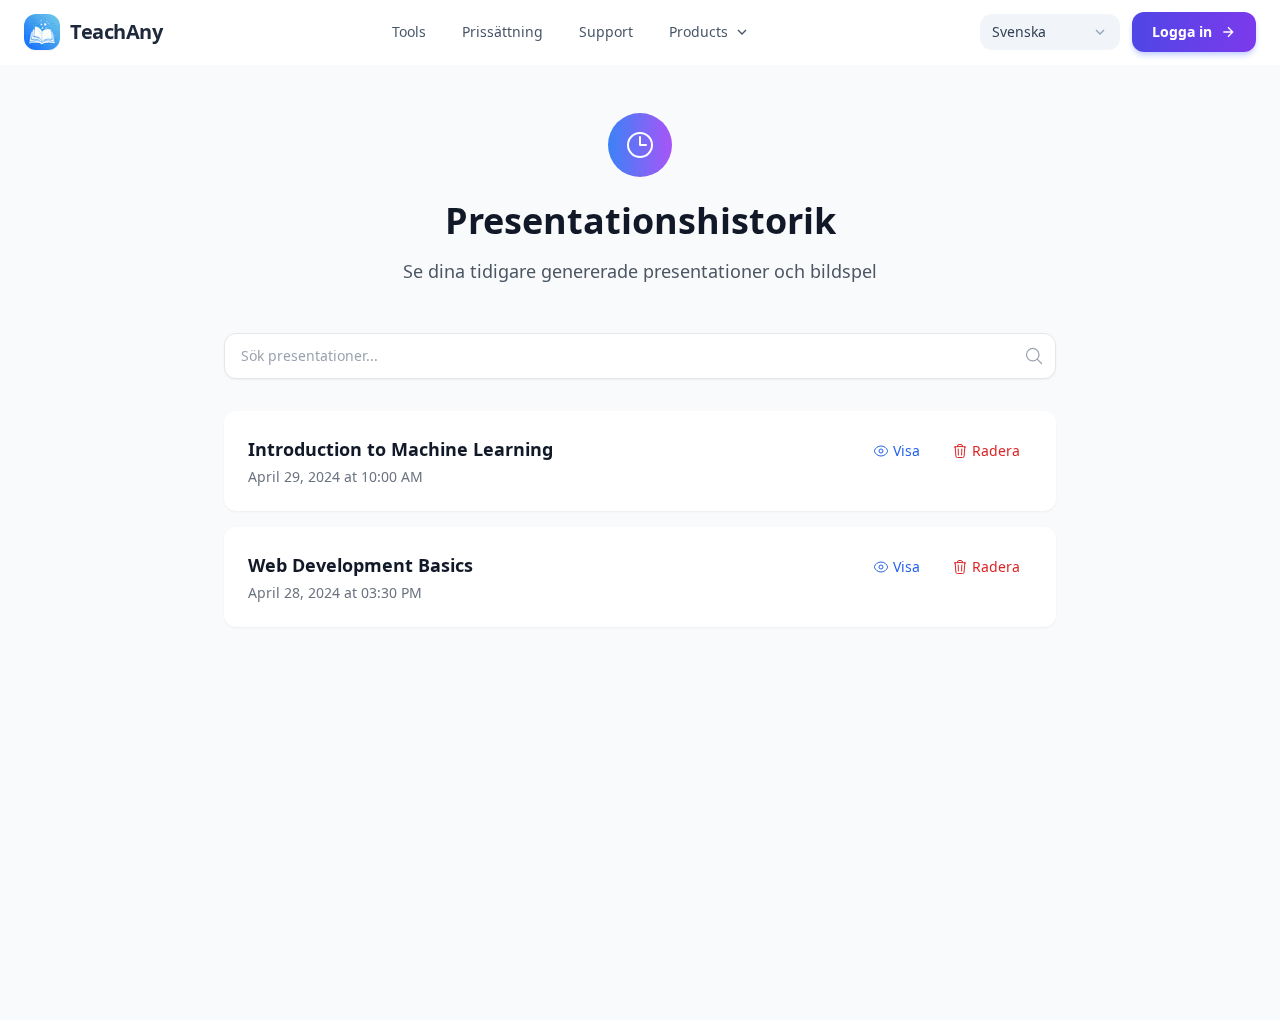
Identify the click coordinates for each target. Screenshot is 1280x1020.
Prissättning (502, 31)
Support (606, 31)
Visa (906, 450)
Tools (409, 31)
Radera (996, 450)
